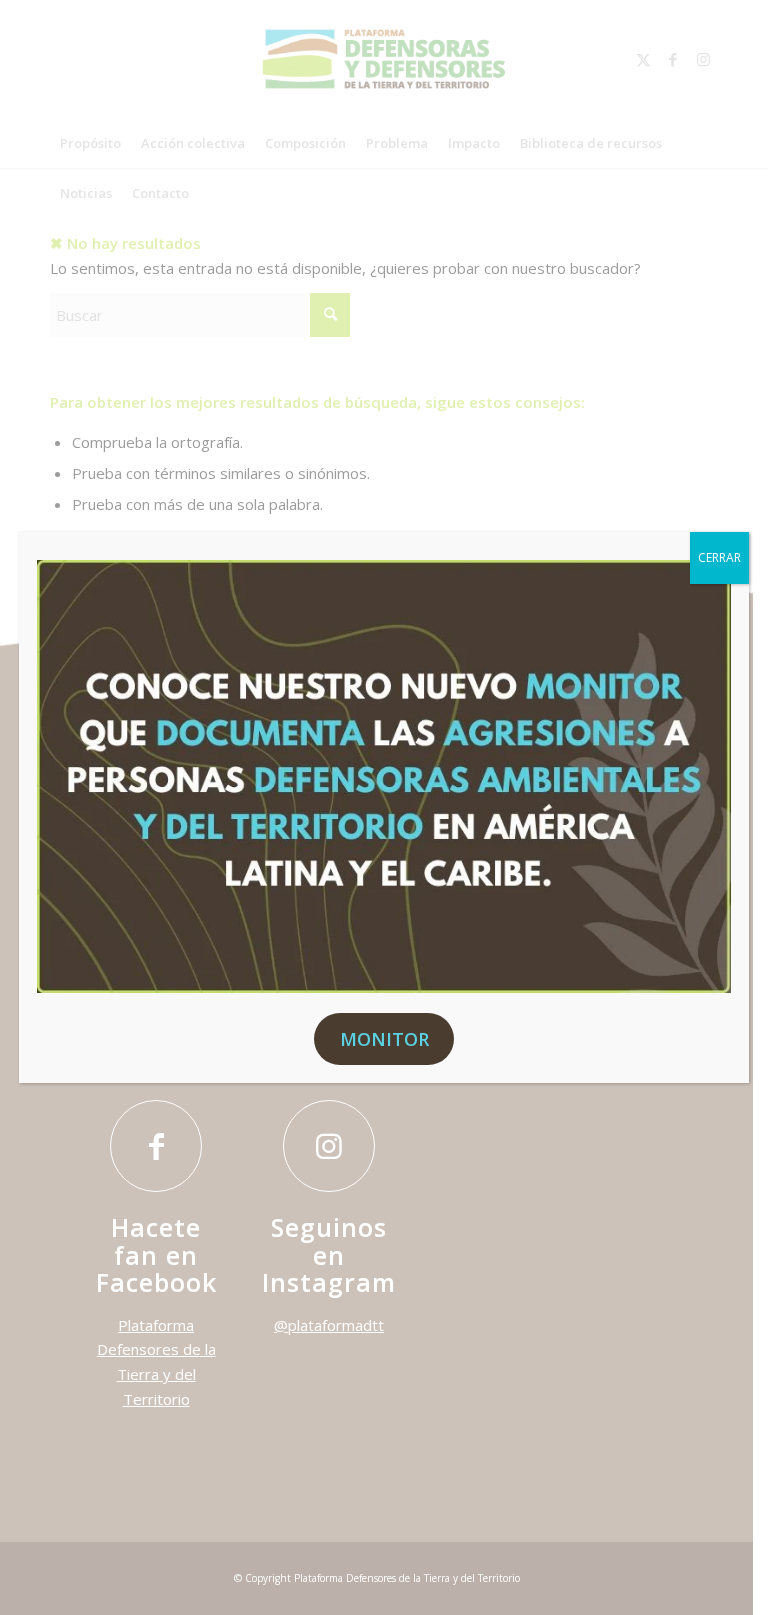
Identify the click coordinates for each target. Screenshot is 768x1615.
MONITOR (384, 1039)
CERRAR (719, 557)
